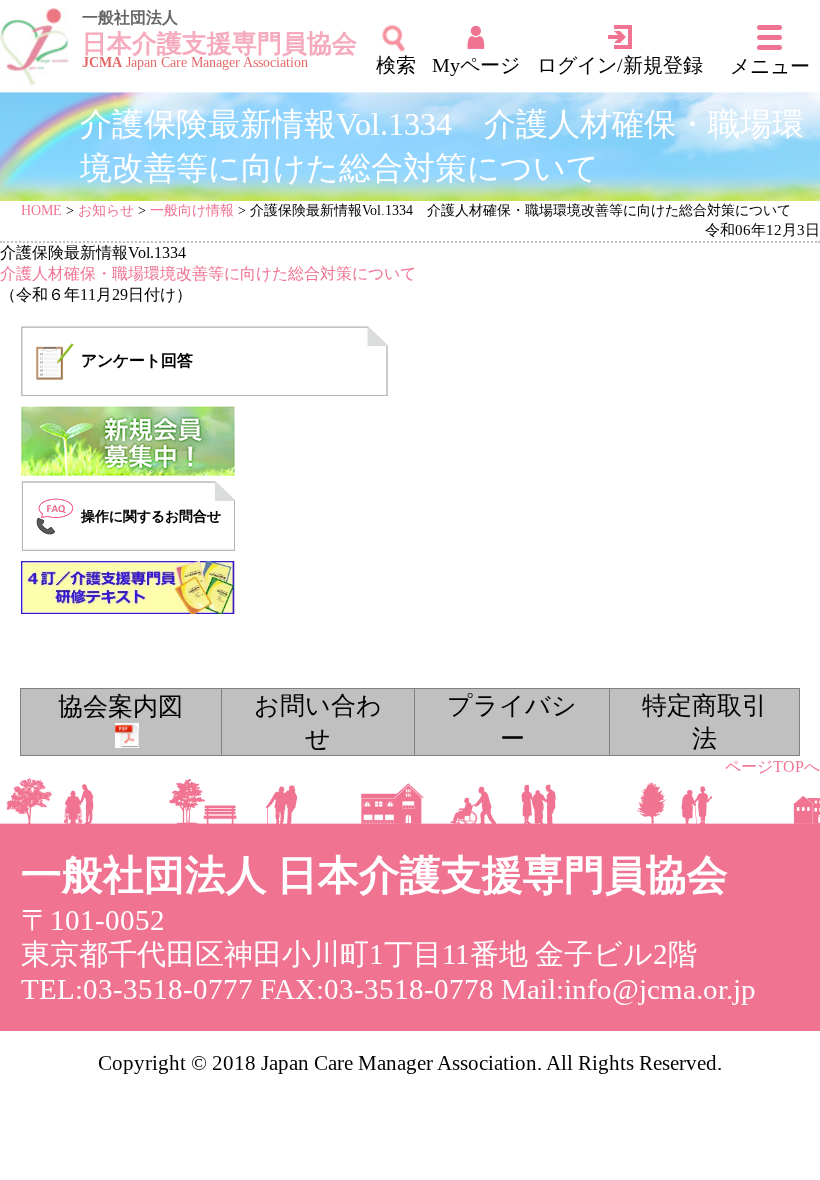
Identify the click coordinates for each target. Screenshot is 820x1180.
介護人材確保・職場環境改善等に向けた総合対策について (208, 273)
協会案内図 (120, 706)
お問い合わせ (318, 722)
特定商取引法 (704, 722)
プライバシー (512, 722)
